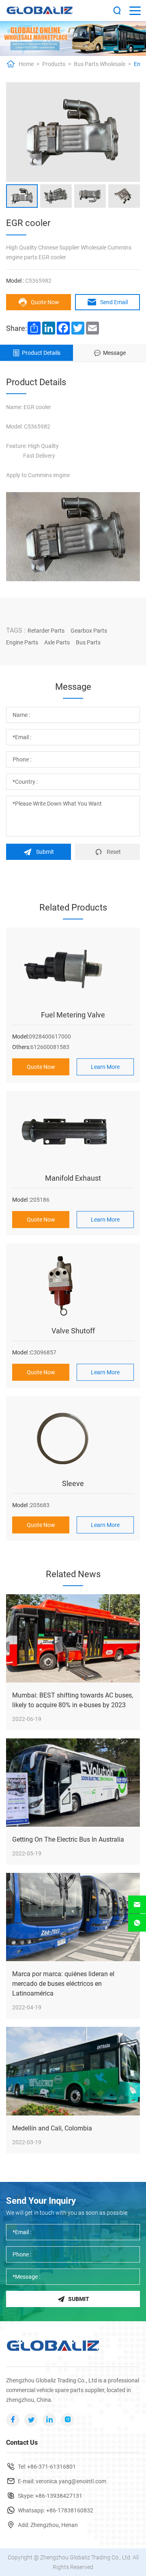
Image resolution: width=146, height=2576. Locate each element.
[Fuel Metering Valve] (73, 970)
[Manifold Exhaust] (73, 1133)
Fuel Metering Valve (73, 1015)
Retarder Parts (46, 631)
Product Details (41, 353)
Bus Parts (88, 642)
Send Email (114, 302)
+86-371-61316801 (52, 2467)
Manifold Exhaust (73, 1178)
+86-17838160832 (70, 2510)
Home (26, 64)
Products (54, 64)
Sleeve (73, 1483)
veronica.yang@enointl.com (71, 2481)
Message (114, 353)
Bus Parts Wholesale (100, 64)
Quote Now (45, 302)
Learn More (105, 1067)
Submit (45, 852)
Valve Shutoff (73, 1331)
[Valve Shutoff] (73, 1286)
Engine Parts (22, 642)
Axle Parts (57, 642)
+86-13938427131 (59, 2496)
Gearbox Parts (89, 631)
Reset (114, 852)
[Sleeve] (73, 1439)
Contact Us (22, 2443)
